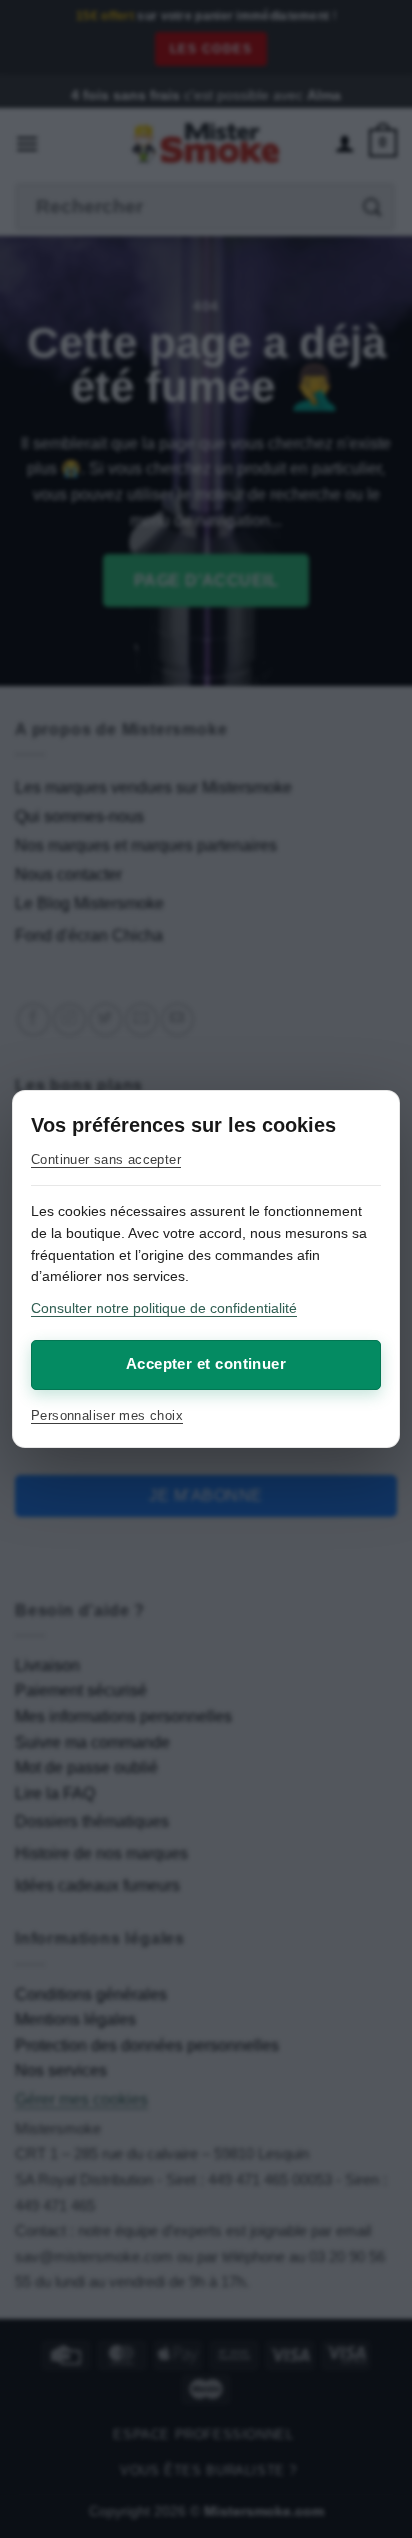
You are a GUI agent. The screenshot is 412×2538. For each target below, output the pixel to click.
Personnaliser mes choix (107, 1415)
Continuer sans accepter (106, 1159)
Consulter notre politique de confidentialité (164, 1308)
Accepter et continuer (206, 1363)
